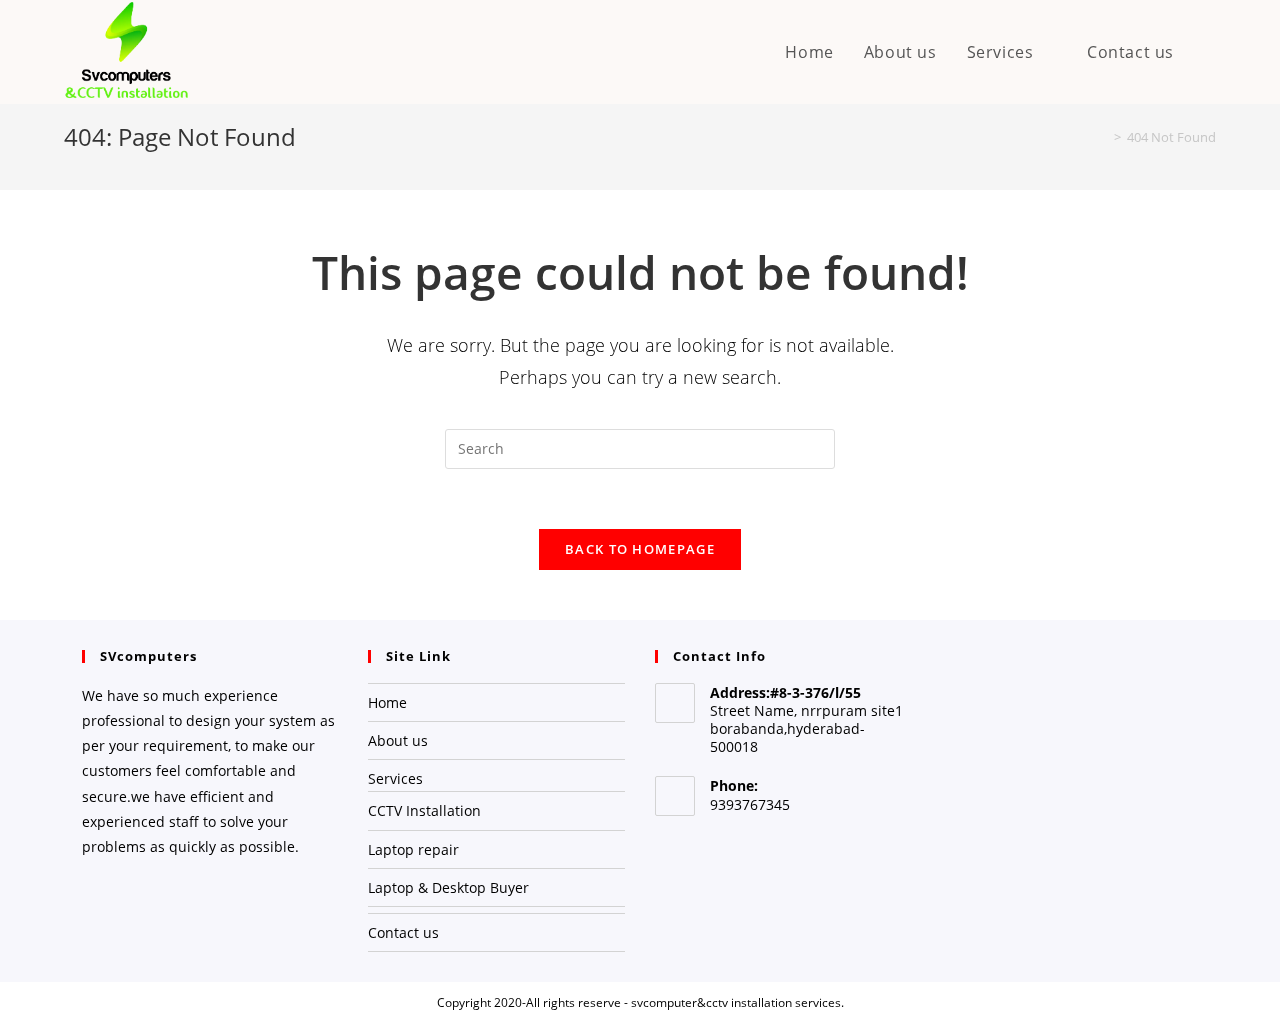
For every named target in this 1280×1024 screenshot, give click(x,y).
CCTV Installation (424, 810)
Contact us (403, 932)
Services (395, 778)
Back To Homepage (640, 549)
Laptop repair (413, 849)
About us (398, 740)
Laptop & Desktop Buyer (448, 887)
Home (387, 702)
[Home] (1103, 137)
